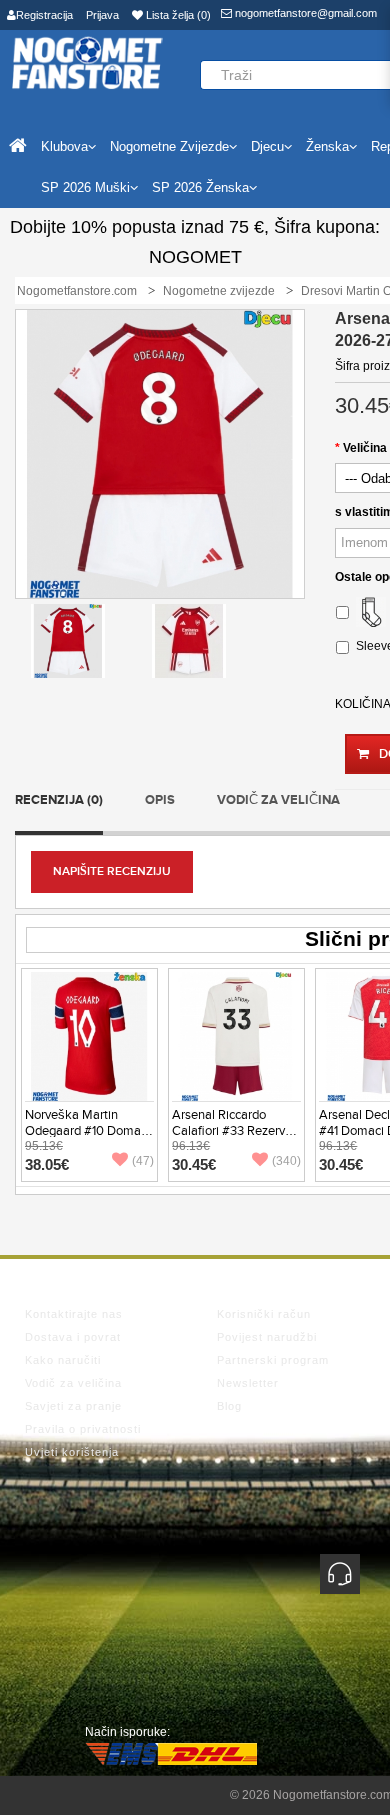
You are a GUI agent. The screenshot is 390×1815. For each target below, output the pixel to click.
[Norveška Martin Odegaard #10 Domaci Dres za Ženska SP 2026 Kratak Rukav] (89, 1036)
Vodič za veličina (278, 800)
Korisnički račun (264, 1314)
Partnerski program (273, 1360)
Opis (160, 800)
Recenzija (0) (59, 800)
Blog (229, 1406)
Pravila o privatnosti (83, 1429)
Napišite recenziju (112, 871)
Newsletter (248, 1383)
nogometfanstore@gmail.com (304, 13)
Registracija (44, 15)
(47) (143, 1161)
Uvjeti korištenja (72, 1452)
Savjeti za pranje (73, 1406)
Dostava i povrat (73, 1337)
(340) (286, 1161)
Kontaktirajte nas (74, 1314)
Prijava (102, 15)
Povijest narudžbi (267, 1337)
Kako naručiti (63, 1360)
